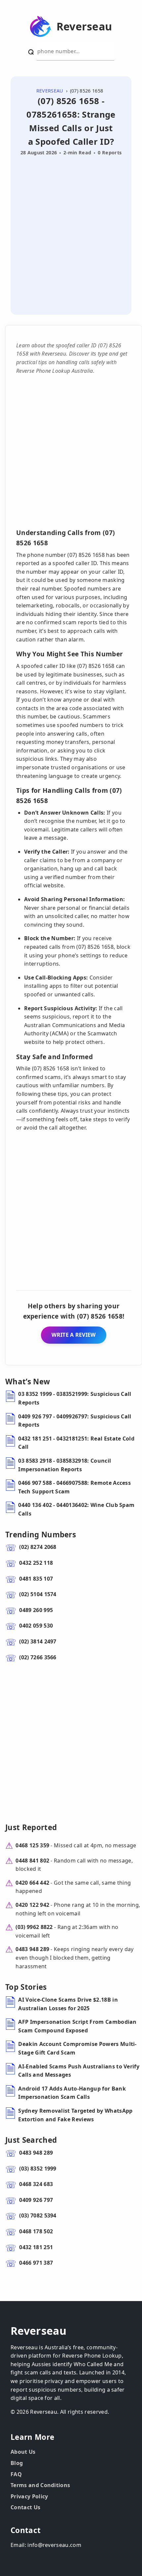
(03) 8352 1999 (38, 2169)
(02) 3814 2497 (38, 1641)
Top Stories (26, 1987)
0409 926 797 (36, 2200)
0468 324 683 (36, 2184)
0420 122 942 (32, 1905)
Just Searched (31, 2140)
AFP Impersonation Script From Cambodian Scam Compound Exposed (77, 2026)
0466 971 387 (36, 2263)
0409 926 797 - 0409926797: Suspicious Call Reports (75, 1421)
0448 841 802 (32, 1861)
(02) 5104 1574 (38, 1594)
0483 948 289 (32, 1949)
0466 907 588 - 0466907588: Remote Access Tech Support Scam (74, 1487)
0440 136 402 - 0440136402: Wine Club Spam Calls (76, 1509)
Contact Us (25, 2507)
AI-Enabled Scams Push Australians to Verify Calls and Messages (79, 2071)
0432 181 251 (36, 2247)
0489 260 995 (36, 1610)
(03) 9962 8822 (34, 1927)
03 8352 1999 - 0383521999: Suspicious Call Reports (75, 1398)
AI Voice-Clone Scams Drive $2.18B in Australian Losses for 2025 (68, 2004)
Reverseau (84, 26)
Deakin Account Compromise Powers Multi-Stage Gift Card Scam (77, 2048)
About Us (23, 2452)
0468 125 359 (32, 1845)
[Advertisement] (71, 233)
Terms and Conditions (40, 2485)
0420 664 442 (32, 1883)
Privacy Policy (29, 2496)
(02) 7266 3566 (38, 1657)
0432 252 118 (36, 1563)
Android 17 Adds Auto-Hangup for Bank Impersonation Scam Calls (72, 2093)
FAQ (16, 2474)
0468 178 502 (36, 2231)
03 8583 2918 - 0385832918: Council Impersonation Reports (65, 1465)
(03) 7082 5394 (38, 2215)
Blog (17, 2463)
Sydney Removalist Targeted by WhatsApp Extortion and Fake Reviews (75, 2115)
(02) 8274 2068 (38, 1547)
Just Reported (31, 1827)
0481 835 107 (36, 1579)
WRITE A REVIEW (73, 1335)
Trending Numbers (41, 1535)
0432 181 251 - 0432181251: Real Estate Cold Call (76, 1443)
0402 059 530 (36, 1626)
